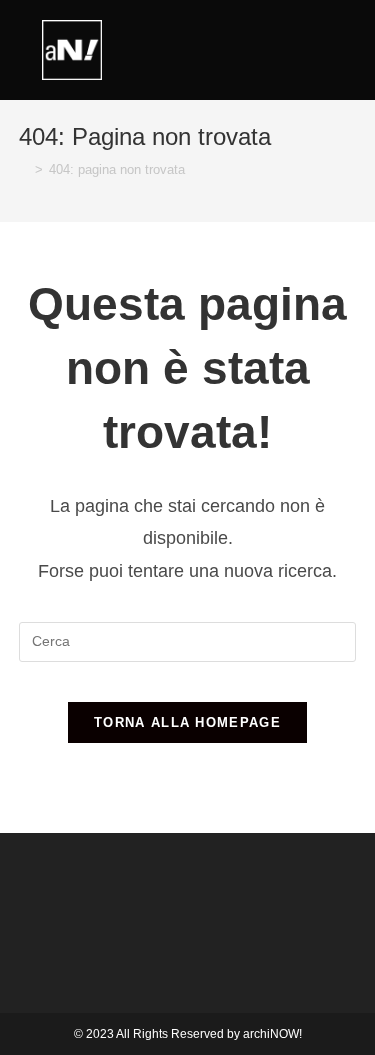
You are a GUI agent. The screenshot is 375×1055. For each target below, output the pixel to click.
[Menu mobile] (369, 45)
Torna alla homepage (187, 722)
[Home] (24, 169)
